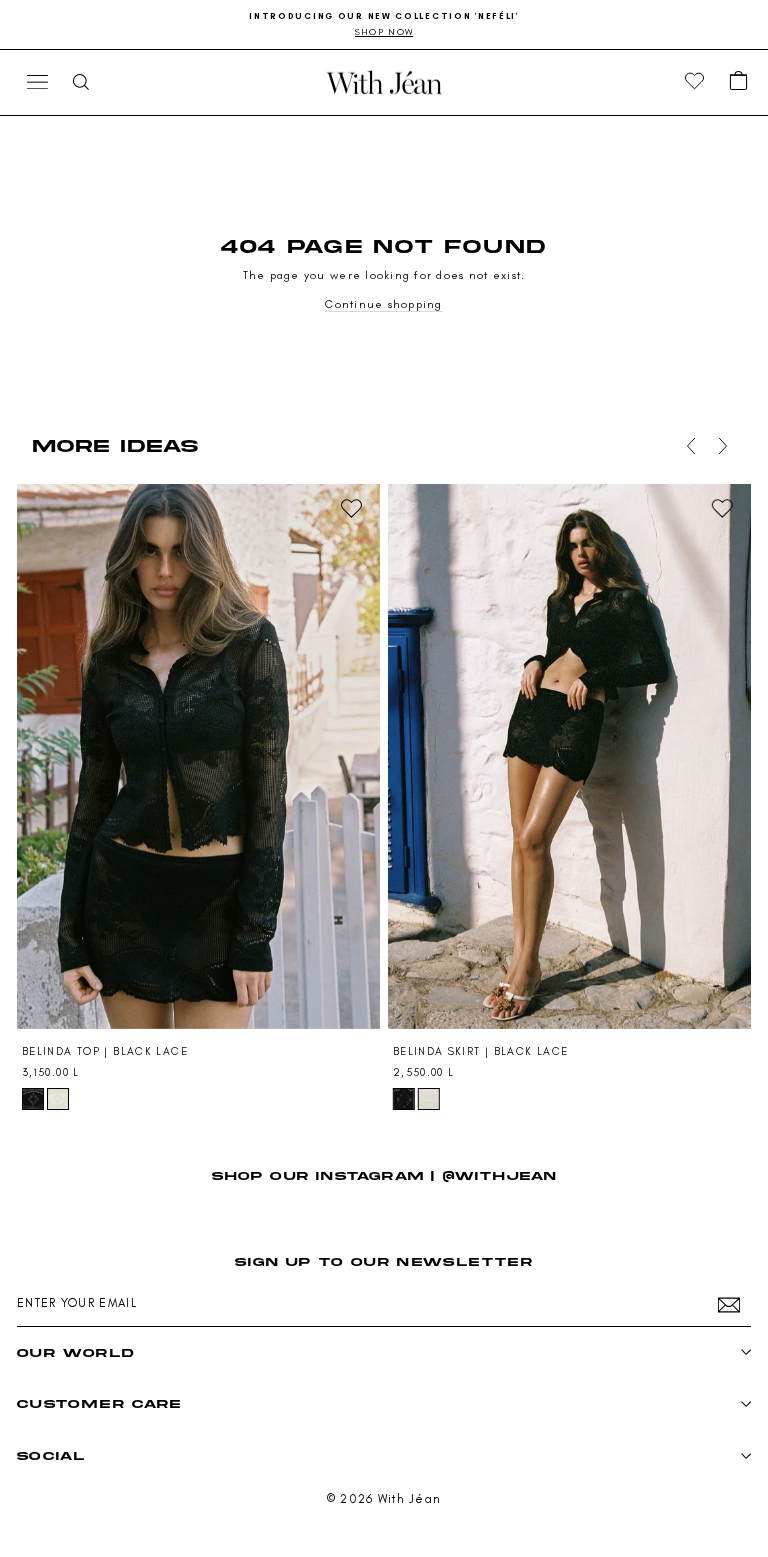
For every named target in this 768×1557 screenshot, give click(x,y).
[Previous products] (687, 446)
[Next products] (719, 446)
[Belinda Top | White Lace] (58, 1099)
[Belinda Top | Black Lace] (198, 756)
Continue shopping (384, 304)
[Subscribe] (729, 1305)
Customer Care (99, 1403)
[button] (739, 82)
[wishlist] (695, 82)
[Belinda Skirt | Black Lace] (569, 756)
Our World (75, 1352)
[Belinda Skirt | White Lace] (429, 1099)
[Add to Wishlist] (351, 508)
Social (51, 1455)
